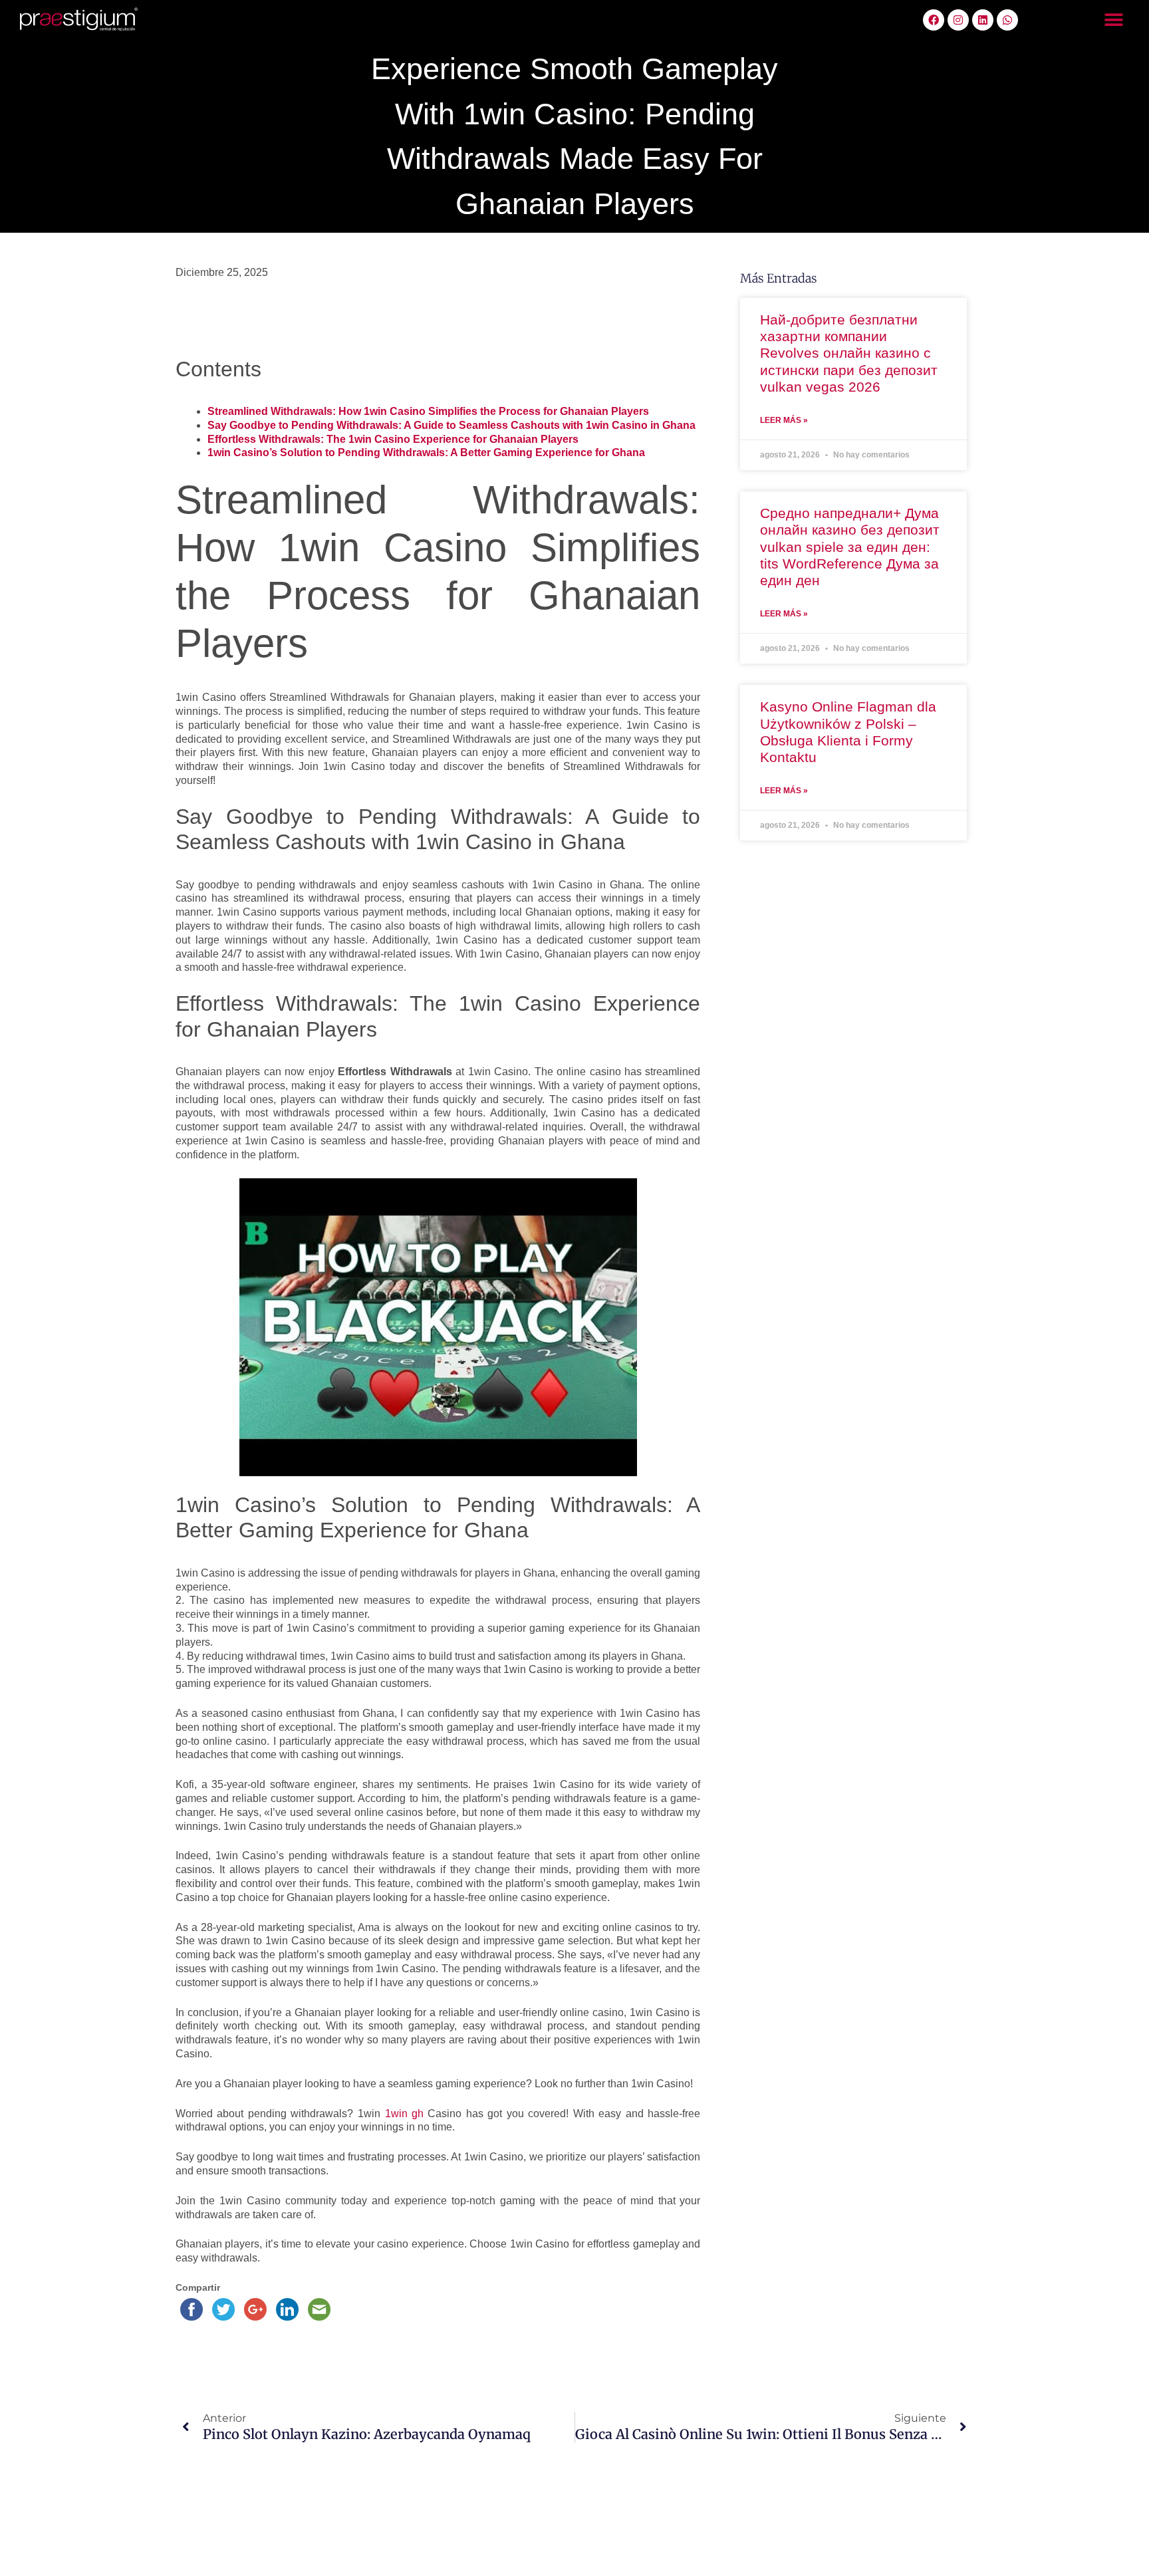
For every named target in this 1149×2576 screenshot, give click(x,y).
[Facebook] (934, 20)
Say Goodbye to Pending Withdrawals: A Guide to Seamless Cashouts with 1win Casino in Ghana (451, 425)
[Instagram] (958, 20)
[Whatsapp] (1007, 20)
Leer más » (784, 420)
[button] (1114, 20)
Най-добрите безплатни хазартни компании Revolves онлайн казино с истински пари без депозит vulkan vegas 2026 (849, 353)
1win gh (405, 2114)
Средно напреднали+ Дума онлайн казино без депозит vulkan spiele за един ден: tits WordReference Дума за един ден (850, 547)
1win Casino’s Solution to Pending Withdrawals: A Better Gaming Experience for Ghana (426, 452)
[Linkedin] (983, 20)
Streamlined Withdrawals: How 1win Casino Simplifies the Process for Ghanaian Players (428, 411)
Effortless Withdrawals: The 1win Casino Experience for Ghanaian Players (393, 439)
